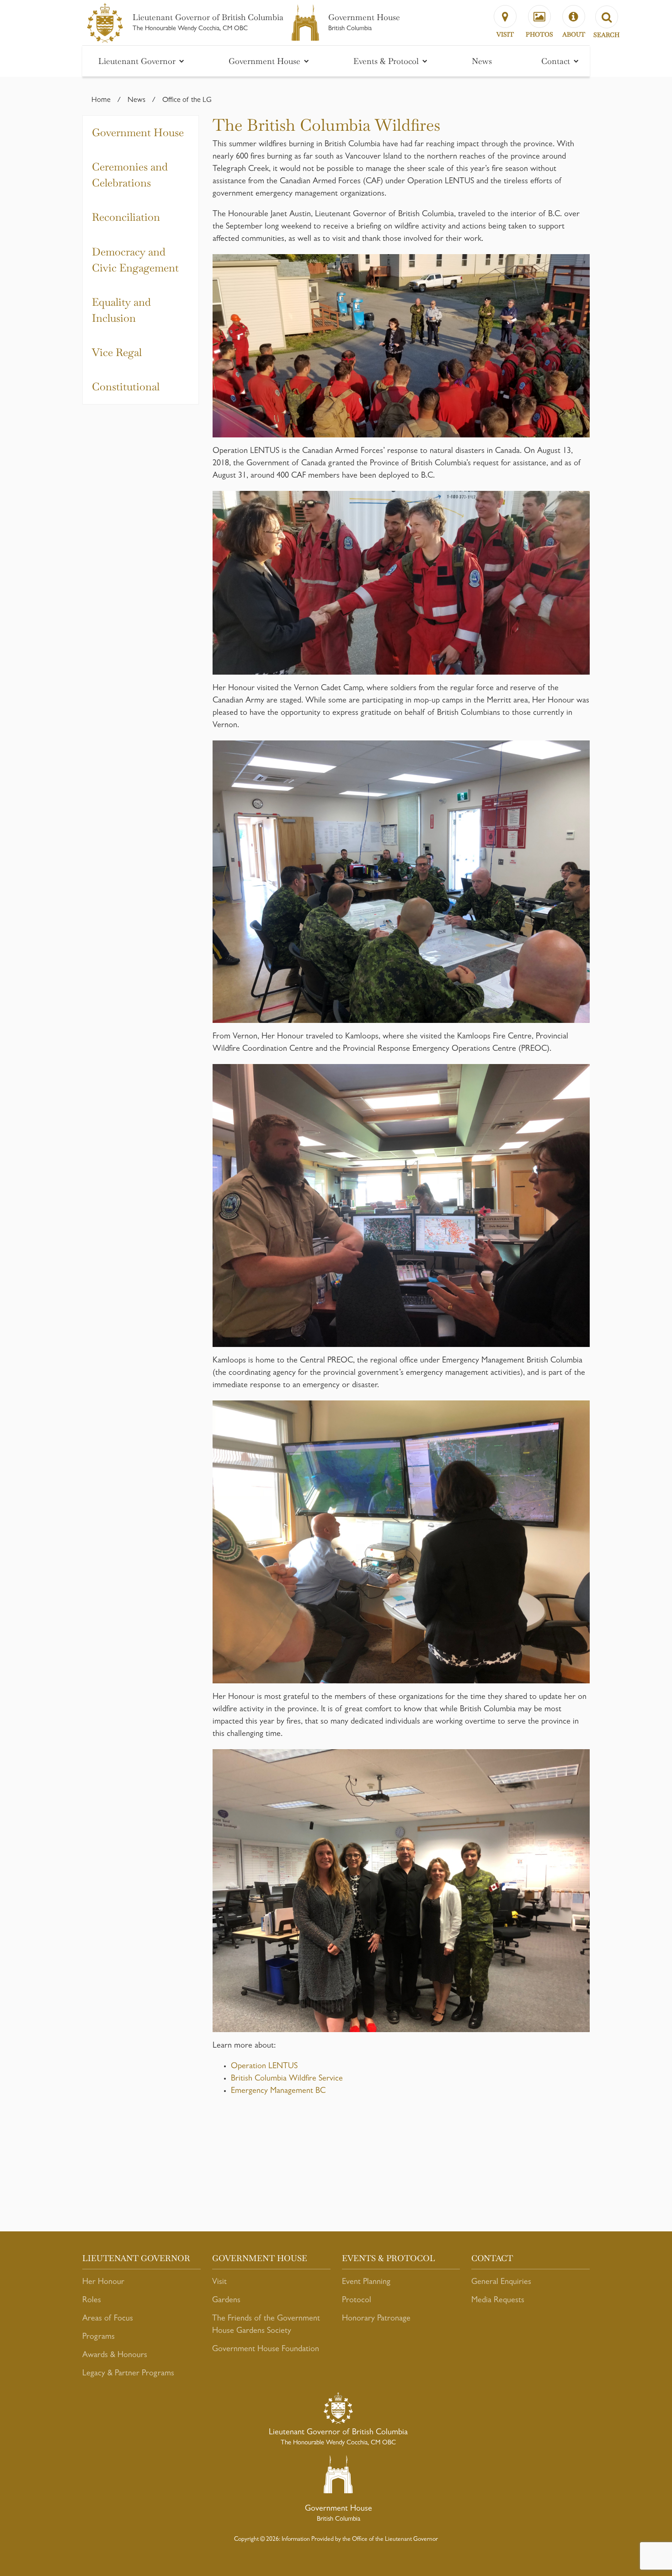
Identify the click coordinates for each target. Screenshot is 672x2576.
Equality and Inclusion (121, 310)
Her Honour (103, 2283)
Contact (557, 61)
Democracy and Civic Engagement (135, 260)
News (482, 61)
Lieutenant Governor (138, 61)
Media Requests (498, 2301)
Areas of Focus (108, 2319)
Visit (219, 2283)
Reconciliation (126, 217)
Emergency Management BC (278, 2092)
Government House (266, 61)
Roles (92, 2301)
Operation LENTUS (264, 2067)
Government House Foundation (266, 2350)
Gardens (226, 2301)
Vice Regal (117, 352)
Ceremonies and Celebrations (130, 175)
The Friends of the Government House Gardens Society (266, 2325)
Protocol (357, 2301)
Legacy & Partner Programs (128, 2374)
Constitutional (126, 387)
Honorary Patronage (376, 2319)
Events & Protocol (387, 61)
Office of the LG (187, 101)
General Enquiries (501, 2283)
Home (101, 101)
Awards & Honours (115, 2356)
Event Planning (366, 2283)
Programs (99, 2337)
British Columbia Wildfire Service (287, 2079)
